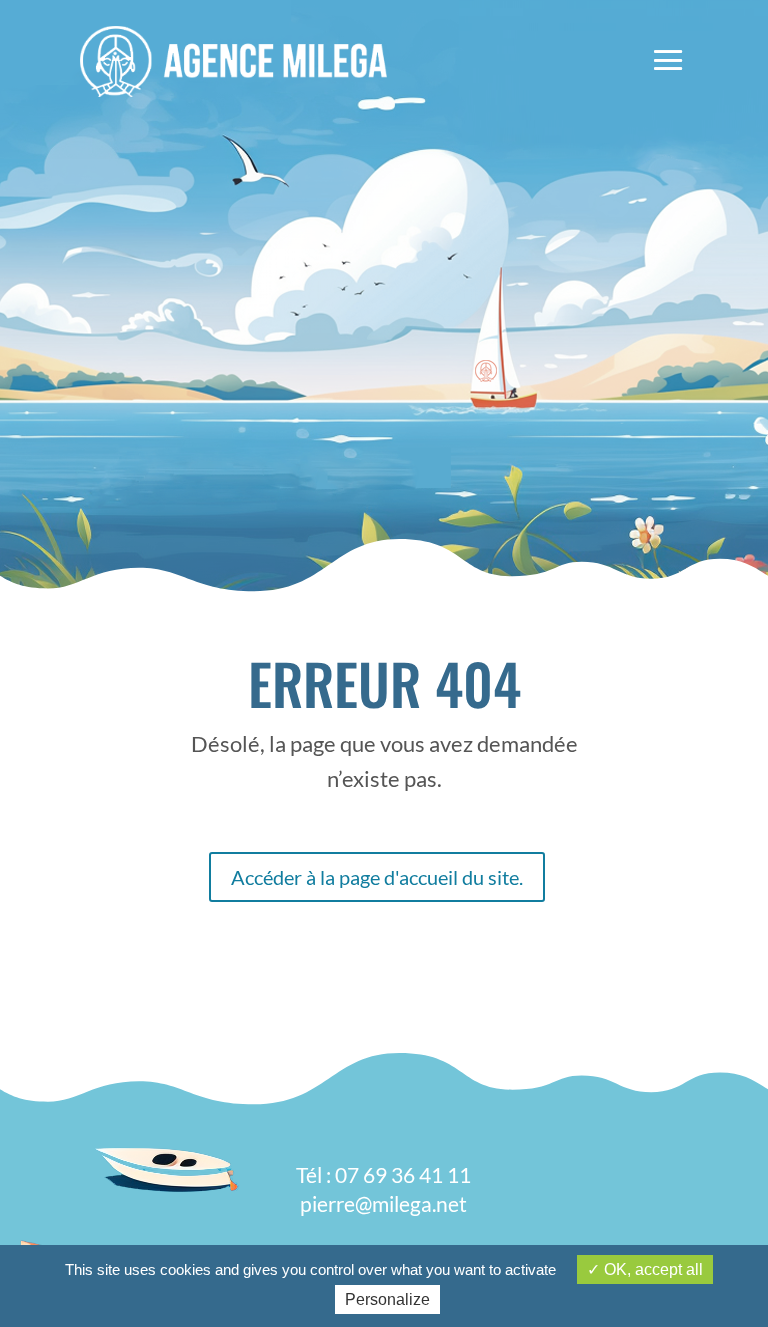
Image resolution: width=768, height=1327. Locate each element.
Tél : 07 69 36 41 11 (383, 1174)
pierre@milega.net (383, 1203)
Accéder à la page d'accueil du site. (377, 877)
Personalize (387, 1299)
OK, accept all (651, 1269)
